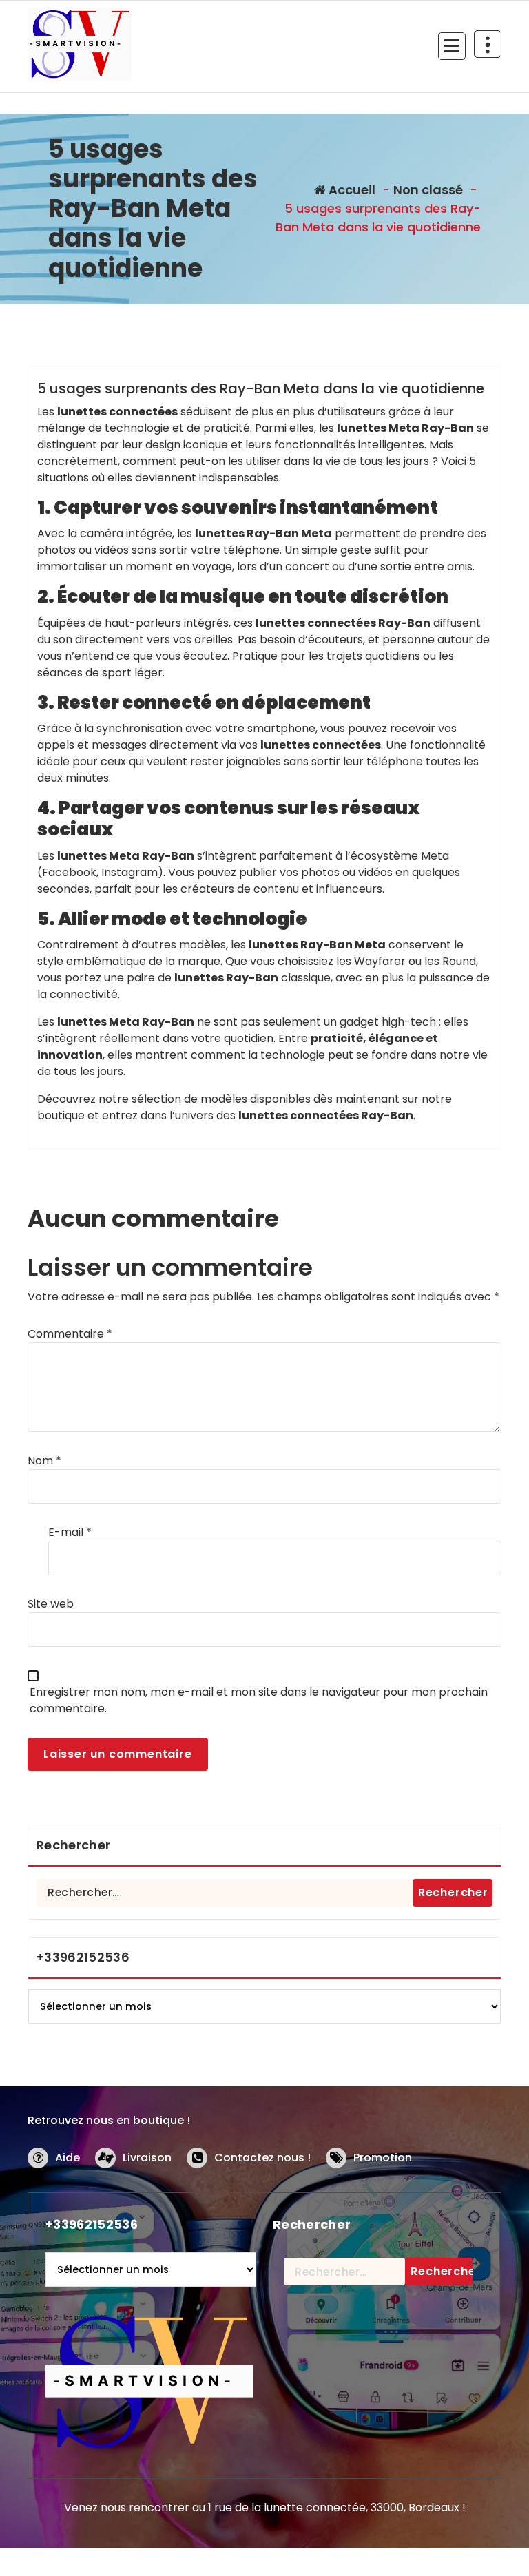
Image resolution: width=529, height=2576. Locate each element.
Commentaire (70, 1334)
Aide (68, 2158)
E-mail (70, 1532)
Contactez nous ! (262, 2158)
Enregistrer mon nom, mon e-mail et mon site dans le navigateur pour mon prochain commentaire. (259, 1700)
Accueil (351, 190)
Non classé (428, 190)
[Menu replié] (452, 46)
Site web (51, 1604)
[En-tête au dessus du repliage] (488, 44)
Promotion (383, 2158)
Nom (44, 1461)
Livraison (147, 2158)
